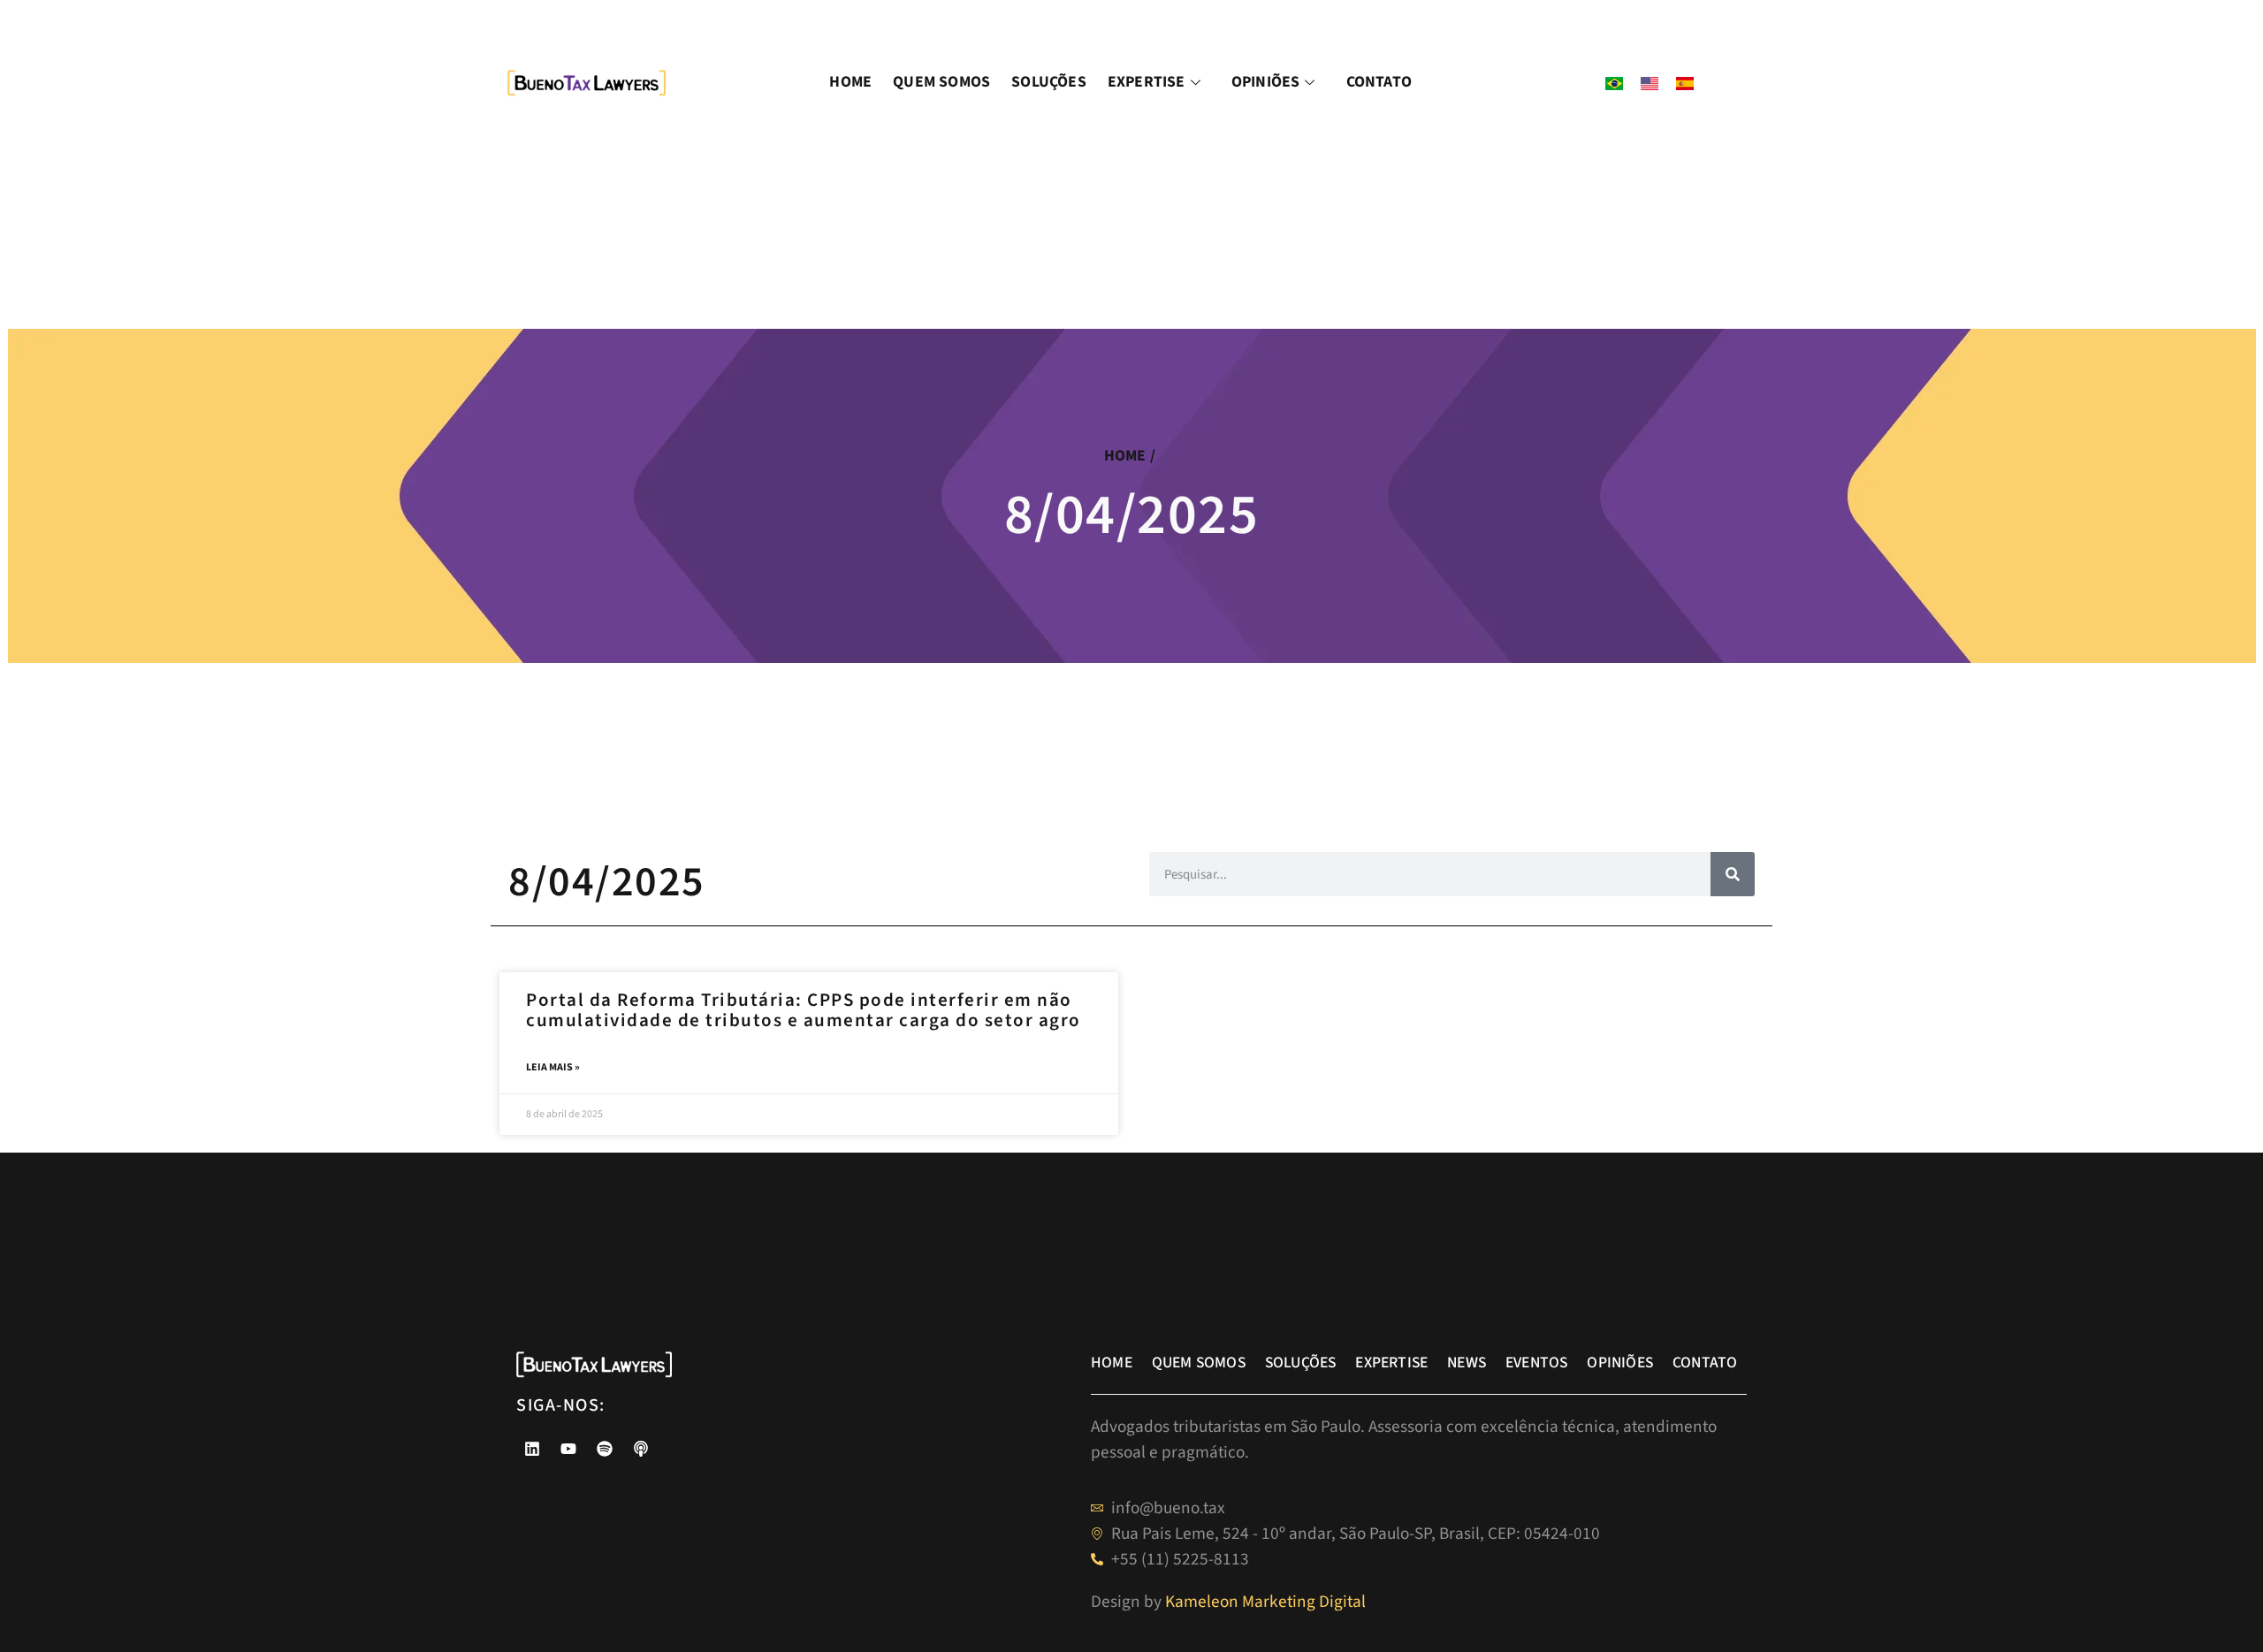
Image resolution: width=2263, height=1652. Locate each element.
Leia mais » (553, 1067)
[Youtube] (568, 1449)
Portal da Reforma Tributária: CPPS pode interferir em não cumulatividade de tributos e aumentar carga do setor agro (806, 1010)
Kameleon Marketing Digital (1265, 1602)
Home (850, 82)
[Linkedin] (532, 1449)
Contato (1379, 82)
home (1125, 456)
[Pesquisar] (1733, 874)
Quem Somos (941, 82)
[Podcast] (641, 1449)
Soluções (1049, 82)
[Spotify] (605, 1449)
